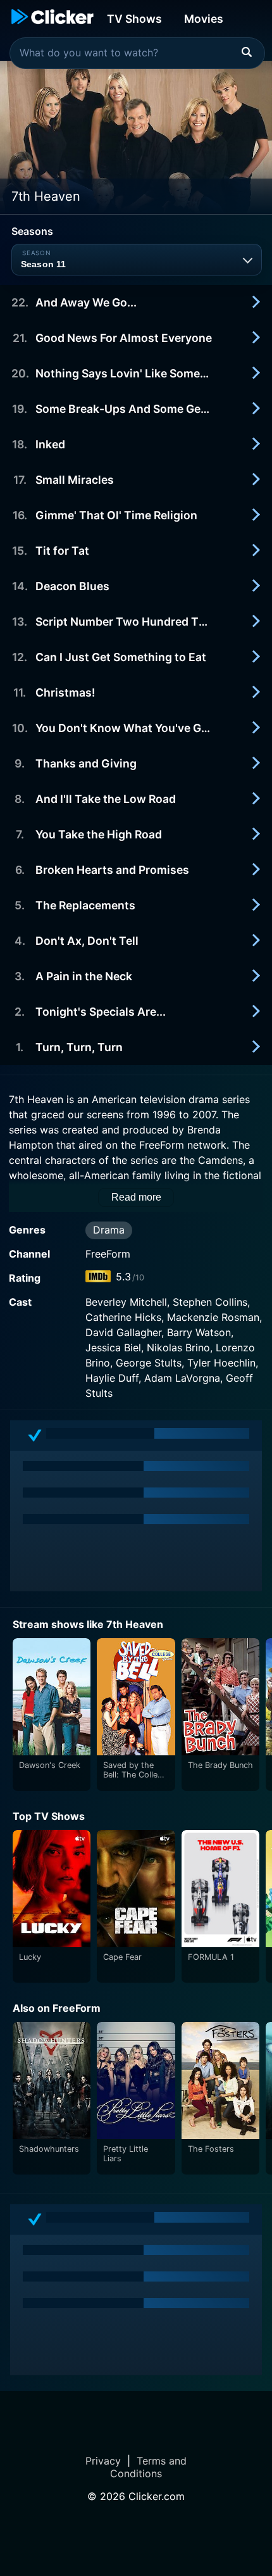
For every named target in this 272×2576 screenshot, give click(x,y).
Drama (109, 1230)
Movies (204, 19)
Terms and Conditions (148, 2467)
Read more (136, 1197)
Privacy (103, 2461)
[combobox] (137, 53)
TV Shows (134, 19)
